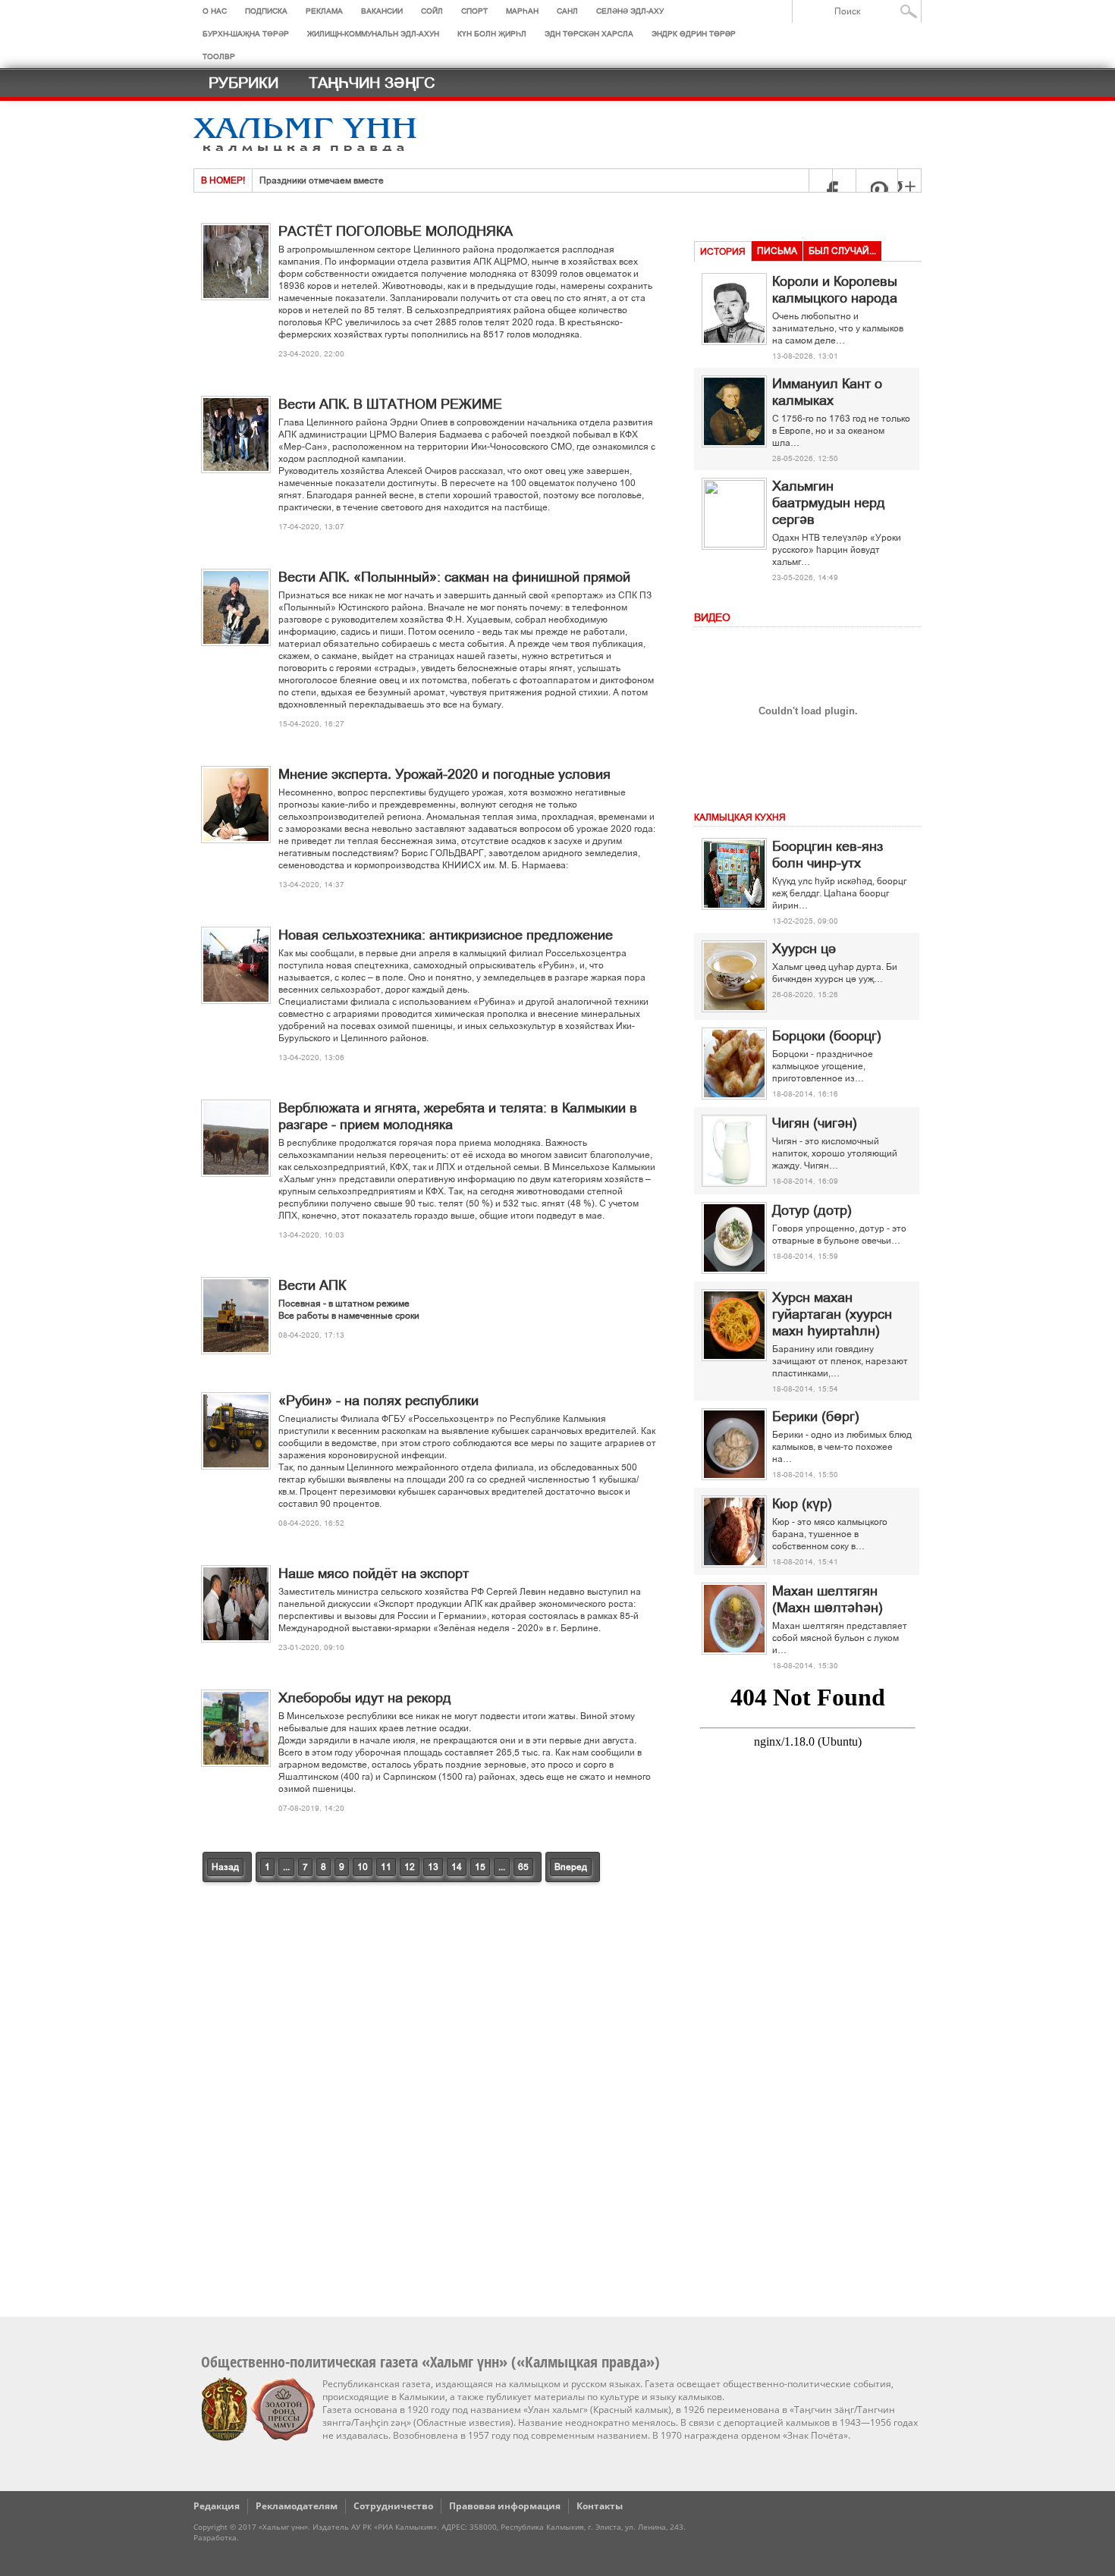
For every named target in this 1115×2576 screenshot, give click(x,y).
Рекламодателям (297, 2506)
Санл (567, 11)
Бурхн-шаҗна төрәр (246, 34)
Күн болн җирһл (492, 34)
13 (433, 1867)
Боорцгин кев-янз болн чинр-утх (828, 855)
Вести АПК (312, 1285)
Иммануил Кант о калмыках (827, 392)
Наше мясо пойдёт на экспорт (374, 1574)
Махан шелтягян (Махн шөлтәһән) (828, 1599)
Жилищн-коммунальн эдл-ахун (373, 34)
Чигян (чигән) (815, 1123)
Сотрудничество (393, 2506)
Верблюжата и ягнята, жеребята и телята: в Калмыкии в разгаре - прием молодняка (458, 1116)
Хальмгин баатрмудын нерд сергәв (829, 503)
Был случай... (842, 251)
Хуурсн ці (804, 949)
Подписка (266, 11)
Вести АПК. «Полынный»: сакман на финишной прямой (454, 577)
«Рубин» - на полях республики (378, 1401)
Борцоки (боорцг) (827, 1036)
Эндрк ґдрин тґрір (694, 34)
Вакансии (382, 11)
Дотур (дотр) (812, 1210)
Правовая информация (505, 2506)
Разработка (215, 2537)
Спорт (474, 11)
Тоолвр (219, 56)
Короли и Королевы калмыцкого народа (835, 290)
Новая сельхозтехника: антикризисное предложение (446, 935)
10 (363, 1867)
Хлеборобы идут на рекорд (365, 1698)
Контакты (600, 2506)
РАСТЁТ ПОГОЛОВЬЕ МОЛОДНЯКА (396, 231)
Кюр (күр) (802, 1504)
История (723, 252)
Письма (777, 251)
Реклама (324, 11)
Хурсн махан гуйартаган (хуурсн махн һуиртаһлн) (832, 1314)
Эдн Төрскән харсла (589, 34)
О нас (215, 11)
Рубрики (243, 83)
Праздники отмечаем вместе (322, 180)
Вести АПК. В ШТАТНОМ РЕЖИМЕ (390, 404)
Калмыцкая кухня (740, 817)
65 (523, 1867)
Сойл (432, 11)
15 (480, 1867)
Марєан (522, 11)
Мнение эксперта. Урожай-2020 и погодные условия (444, 774)
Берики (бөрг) (816, 1417)
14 (457, 1867)
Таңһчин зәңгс (372, 83)
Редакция (217, 2506)
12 (410, 1867)
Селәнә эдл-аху (630, 11)
